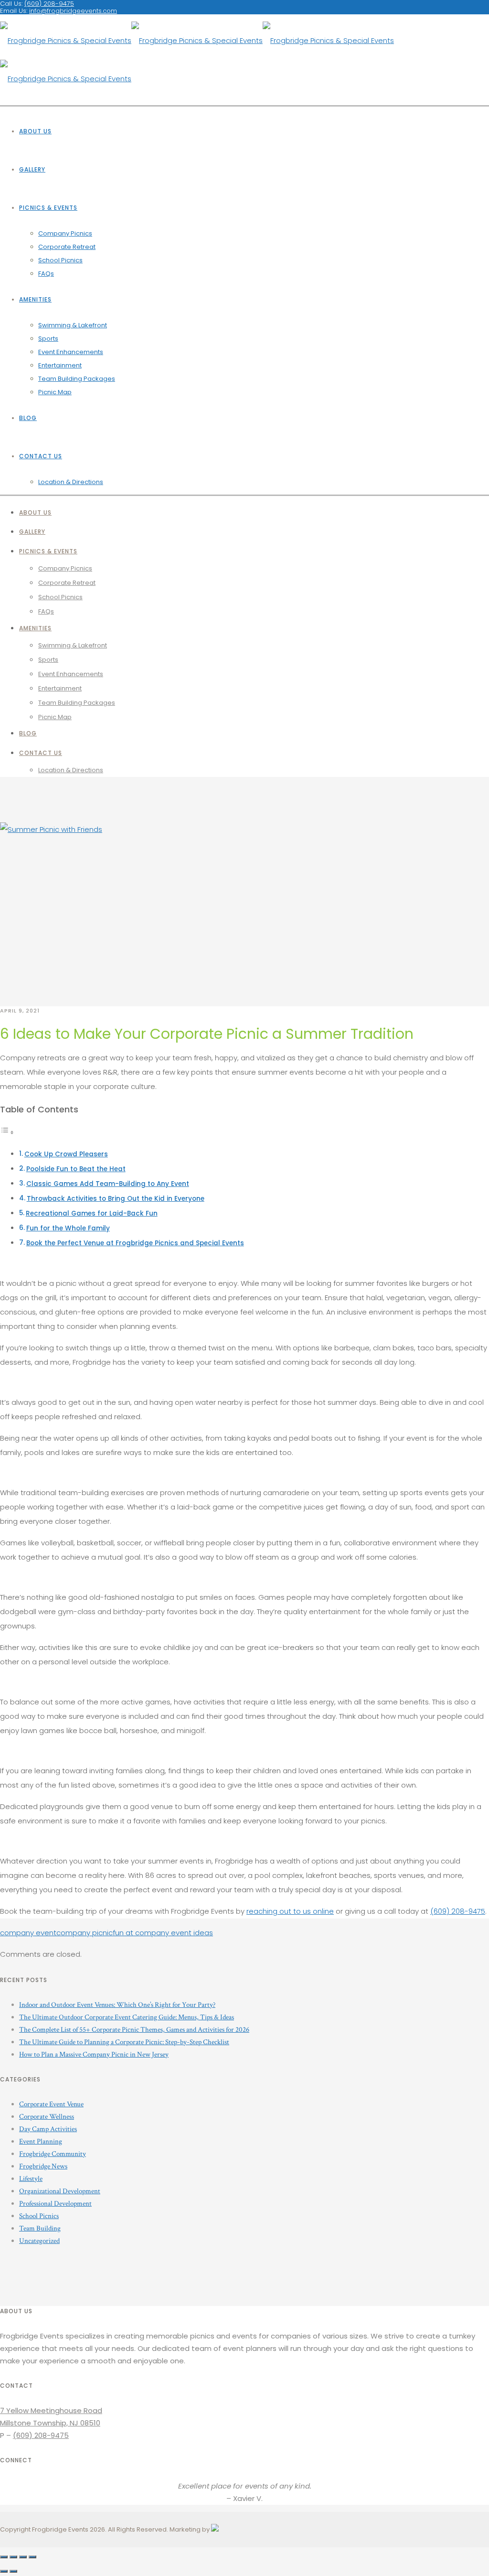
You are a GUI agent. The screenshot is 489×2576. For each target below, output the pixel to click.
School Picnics (60, 260)
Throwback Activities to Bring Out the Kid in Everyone (116, 1199)
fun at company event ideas (163, 1933)
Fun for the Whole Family (68, 1228)
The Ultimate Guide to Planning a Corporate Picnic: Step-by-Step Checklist (124, 2042)
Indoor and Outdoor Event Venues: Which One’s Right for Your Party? (117, 2005)
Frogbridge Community (53, 2154)
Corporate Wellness (47, 2117)
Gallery (32, 169)
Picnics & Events (48, 208)
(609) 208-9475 (458, 1911)
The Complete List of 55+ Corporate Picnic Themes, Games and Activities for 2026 (134, 2030)
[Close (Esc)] (4, 2557)
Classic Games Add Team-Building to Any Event (108, 1184)
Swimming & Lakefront (73, 325)
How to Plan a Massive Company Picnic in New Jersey (94, 2054)
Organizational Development (60, 2191)
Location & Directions (71, 482)
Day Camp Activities (48, 2129)
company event (28, 1933)
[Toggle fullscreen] (23, 2557)
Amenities (35, 299)
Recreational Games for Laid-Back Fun (92, 1213)
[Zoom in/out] (32, 2557)
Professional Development (55, 2204)
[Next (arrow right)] (13, 2571)
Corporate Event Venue (51, 2104)
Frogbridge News (43, 2166)
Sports (48, 339)
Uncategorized (39, 2241)
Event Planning (41, 2141)
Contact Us (41, 456)
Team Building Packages (77, 379)
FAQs (46, 274)
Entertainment (60, 365)
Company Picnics (65, 233)
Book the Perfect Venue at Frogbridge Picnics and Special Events (135, 1243)
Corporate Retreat (67, 247)
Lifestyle (31, 2179)
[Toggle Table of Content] (7, 1132)
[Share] (13, 2557)
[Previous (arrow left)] (4, 2571)
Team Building (40, 2228)
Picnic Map (55, 392)
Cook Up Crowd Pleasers (66, 1154)
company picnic (85, 1933)
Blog (28, 418)
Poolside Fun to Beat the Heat (76, 1169)
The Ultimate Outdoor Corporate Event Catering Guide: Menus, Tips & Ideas (127, 2017)
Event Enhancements (71, 352)
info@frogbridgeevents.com (73, 11)
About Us (35, 131)
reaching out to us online (290, 1911)
